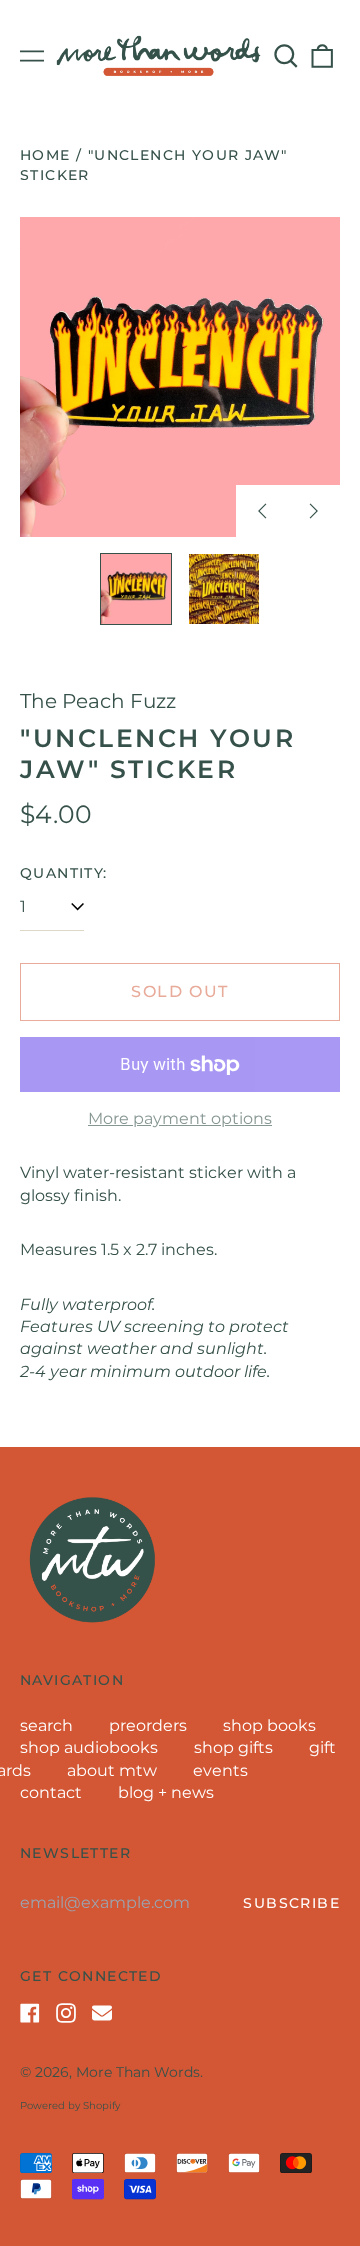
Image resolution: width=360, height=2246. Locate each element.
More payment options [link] (180, 1118)
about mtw (112, 1770)
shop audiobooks (89, 1747)
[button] (286, 56)
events (220, 1770)
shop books (269, 1725)
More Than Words (138, 2072)
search (46, 1725)
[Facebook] (30, 2013)
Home (45, 155)
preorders (148, 1725)
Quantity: (64, 873)
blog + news (166, 1792)
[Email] (102, 2013)
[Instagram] (66, 2013)
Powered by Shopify (70, 2105)
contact (51, 1792)
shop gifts (233, 1747)
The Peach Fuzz (98, 701)
